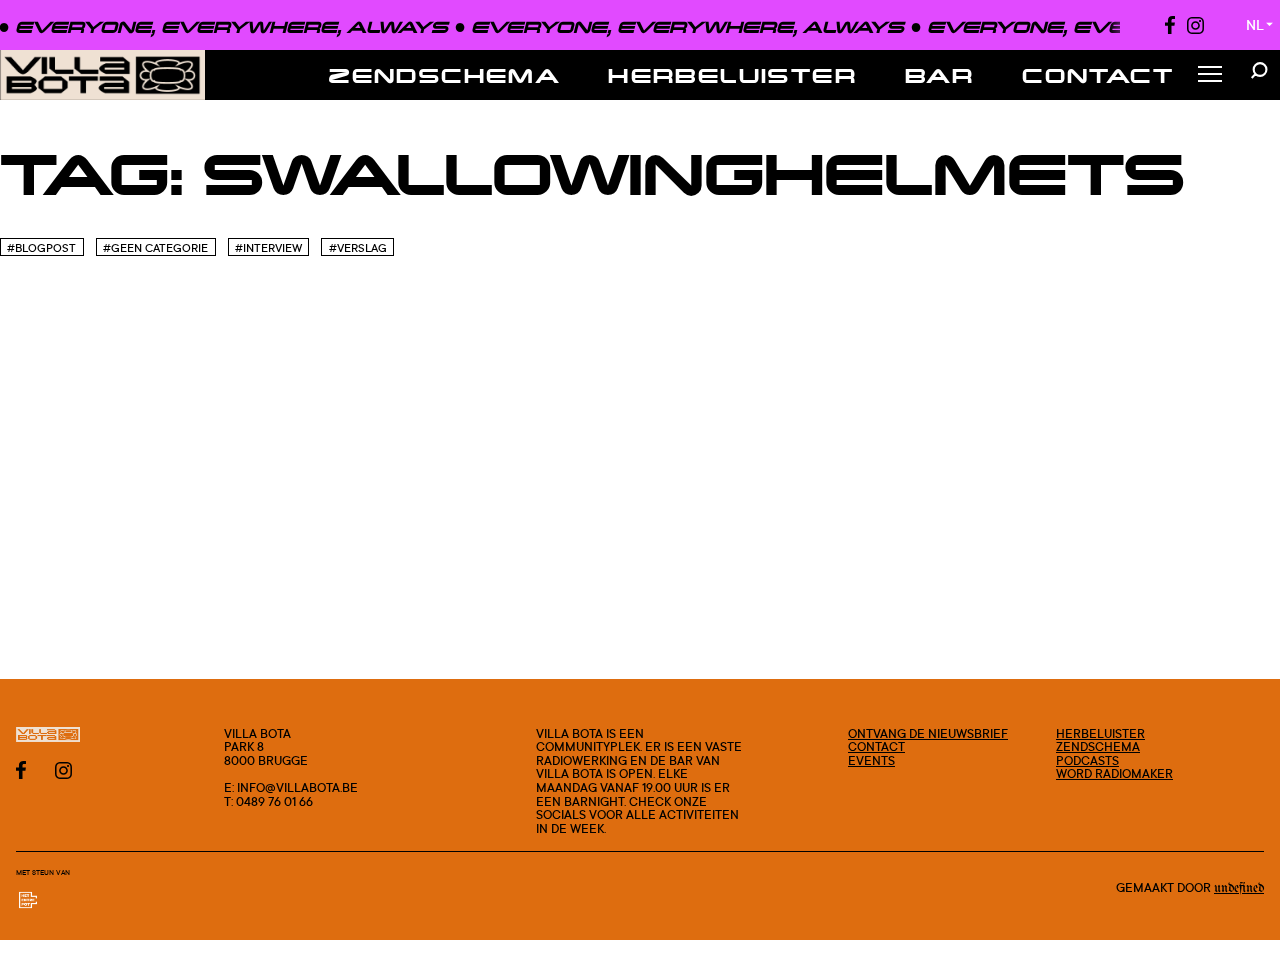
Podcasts (1087, 760)
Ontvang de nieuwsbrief (928, 733)
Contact (1098, 75)
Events (871, 760)
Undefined (1239, 888)
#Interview (268, 248)
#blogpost (41, 248)
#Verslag (358, 248)
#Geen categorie (155, 248)
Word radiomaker (1114, 773)
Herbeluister (732, 75)
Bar (939, 75)
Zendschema (444, 75)
